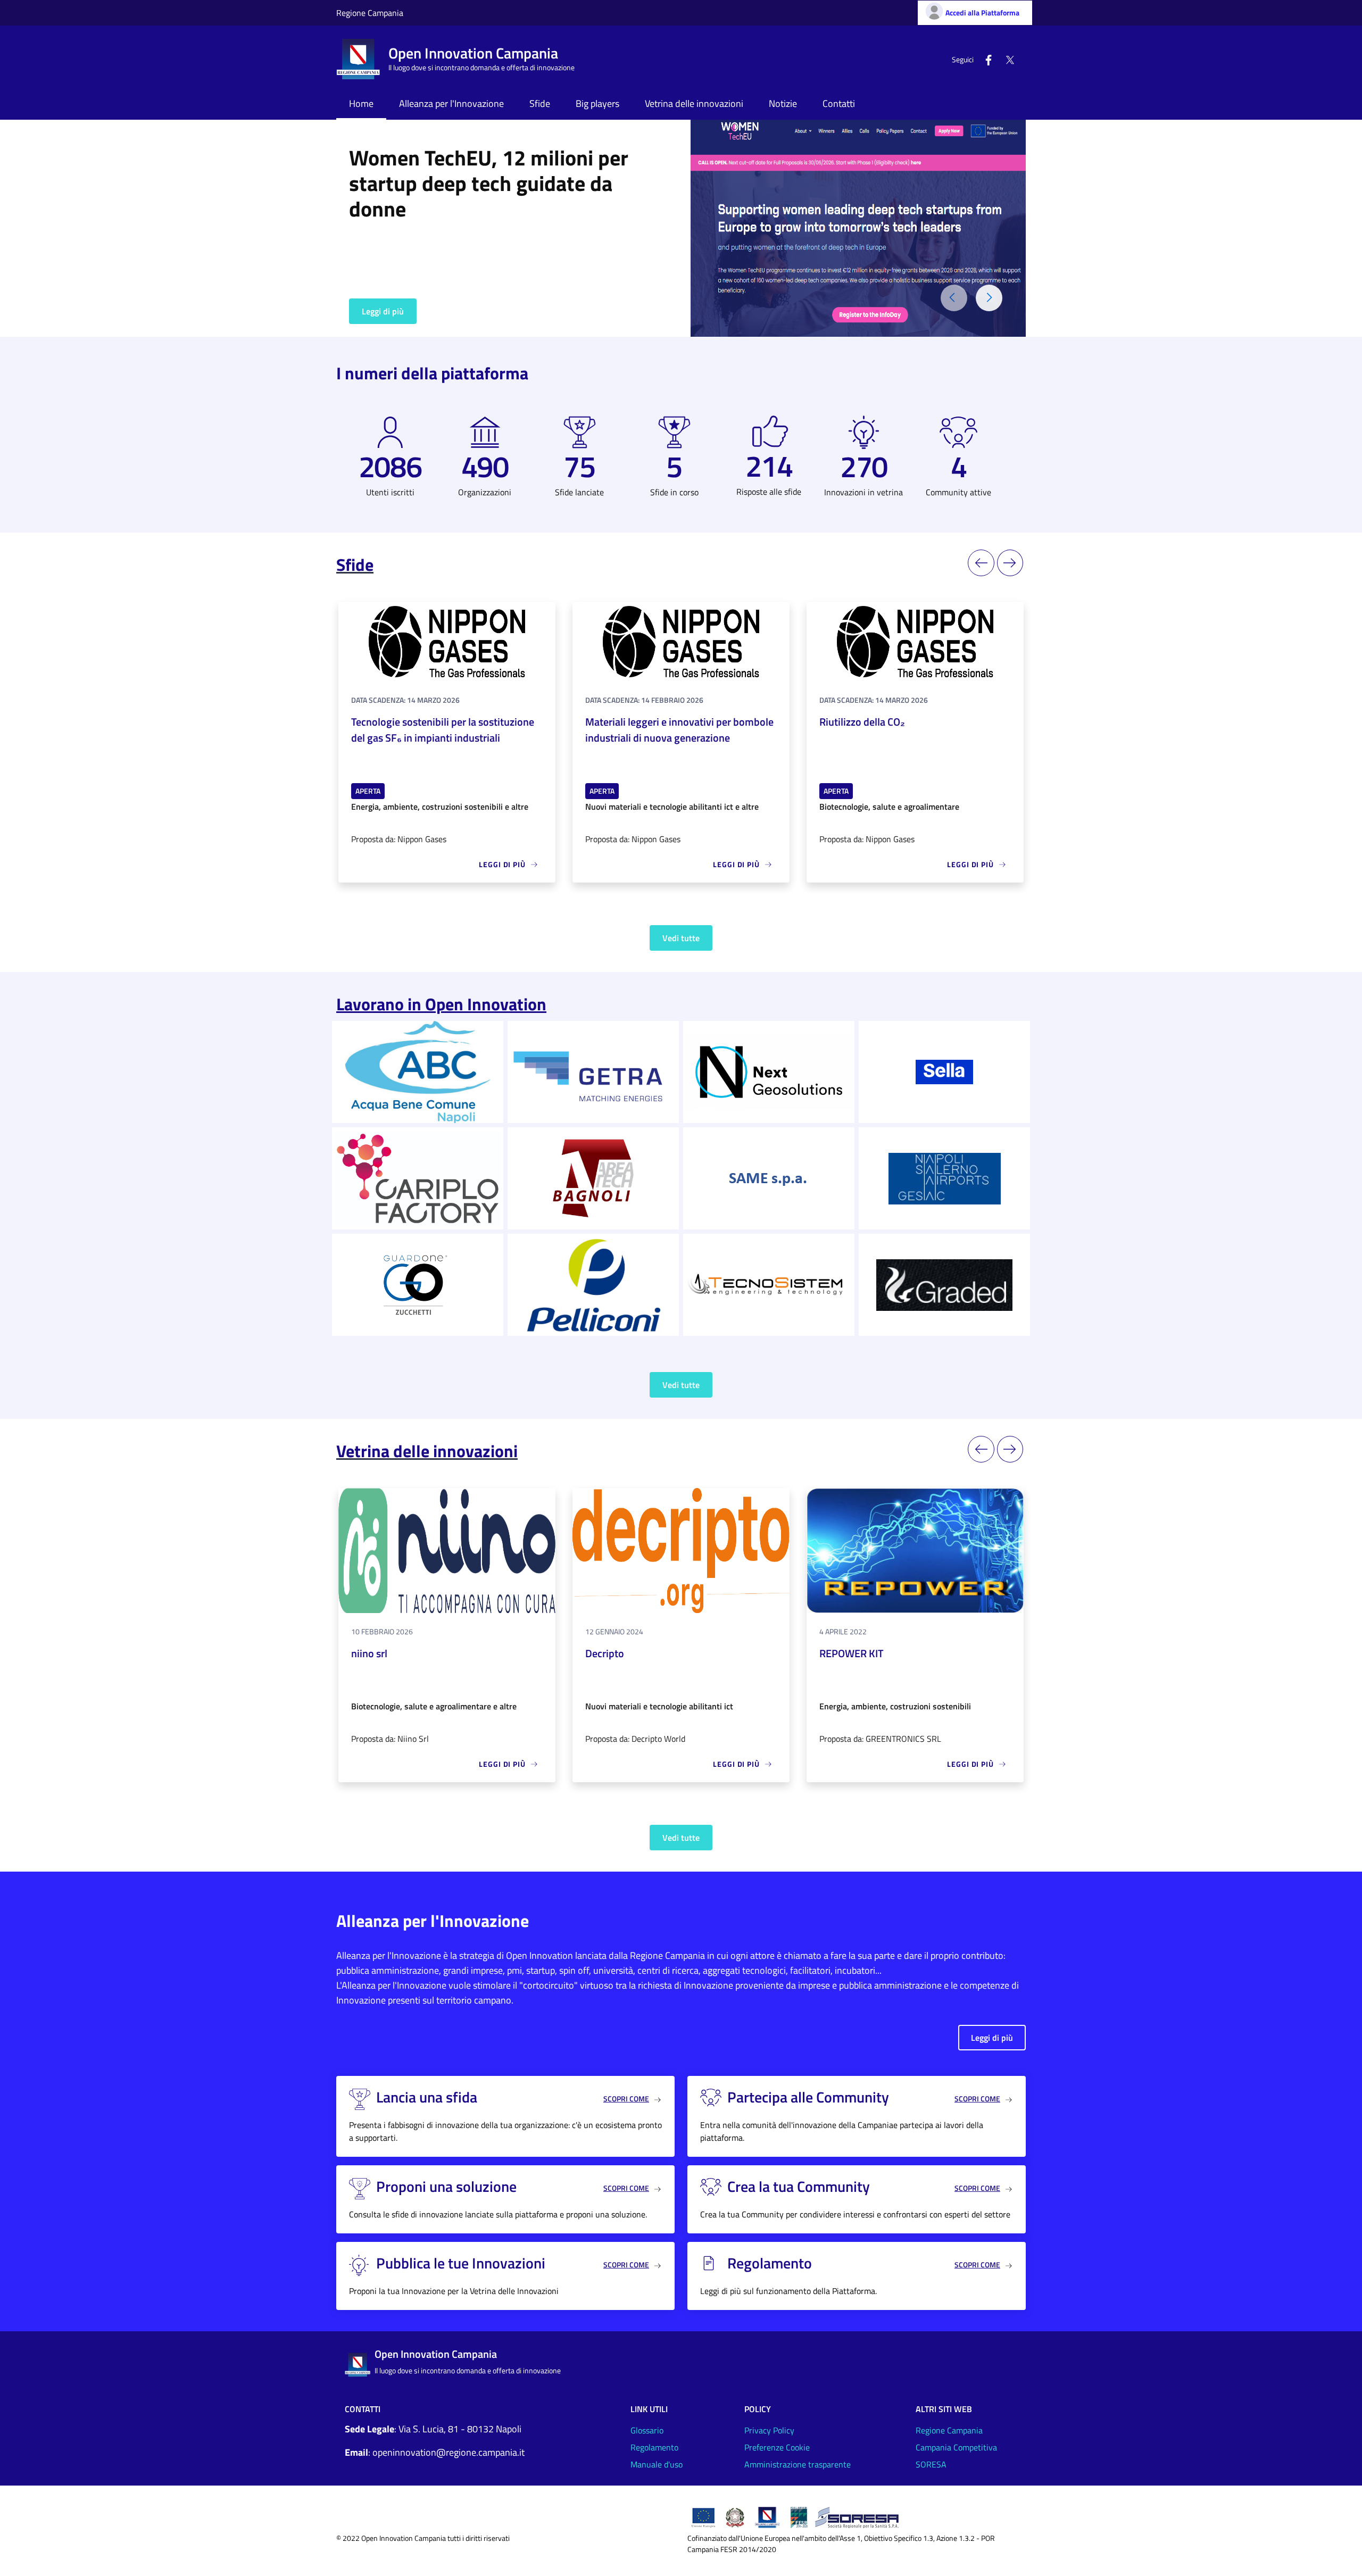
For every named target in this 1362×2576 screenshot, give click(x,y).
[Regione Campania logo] (767, 2516)
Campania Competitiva (956, 2447)
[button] (989, 298)
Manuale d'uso (657, 2464)
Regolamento (654, 2447)
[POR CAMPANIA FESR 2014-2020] (799, 2516)
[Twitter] (1006, 59)
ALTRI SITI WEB (944, 2409)
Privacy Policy (769, 2430)
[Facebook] (984, 59)
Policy (758, 2409)
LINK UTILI (649, 2409)
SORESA (931, 2464)
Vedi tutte (681, 938)
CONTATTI (363, 2409)
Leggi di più (383, 311)
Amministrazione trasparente (798, 2464)
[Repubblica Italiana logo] (735, 2516)
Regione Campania (370, 13)
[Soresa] (859, 2516)
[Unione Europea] (703, 2516)
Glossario (647, 2430)
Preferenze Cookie (777, 2447)
